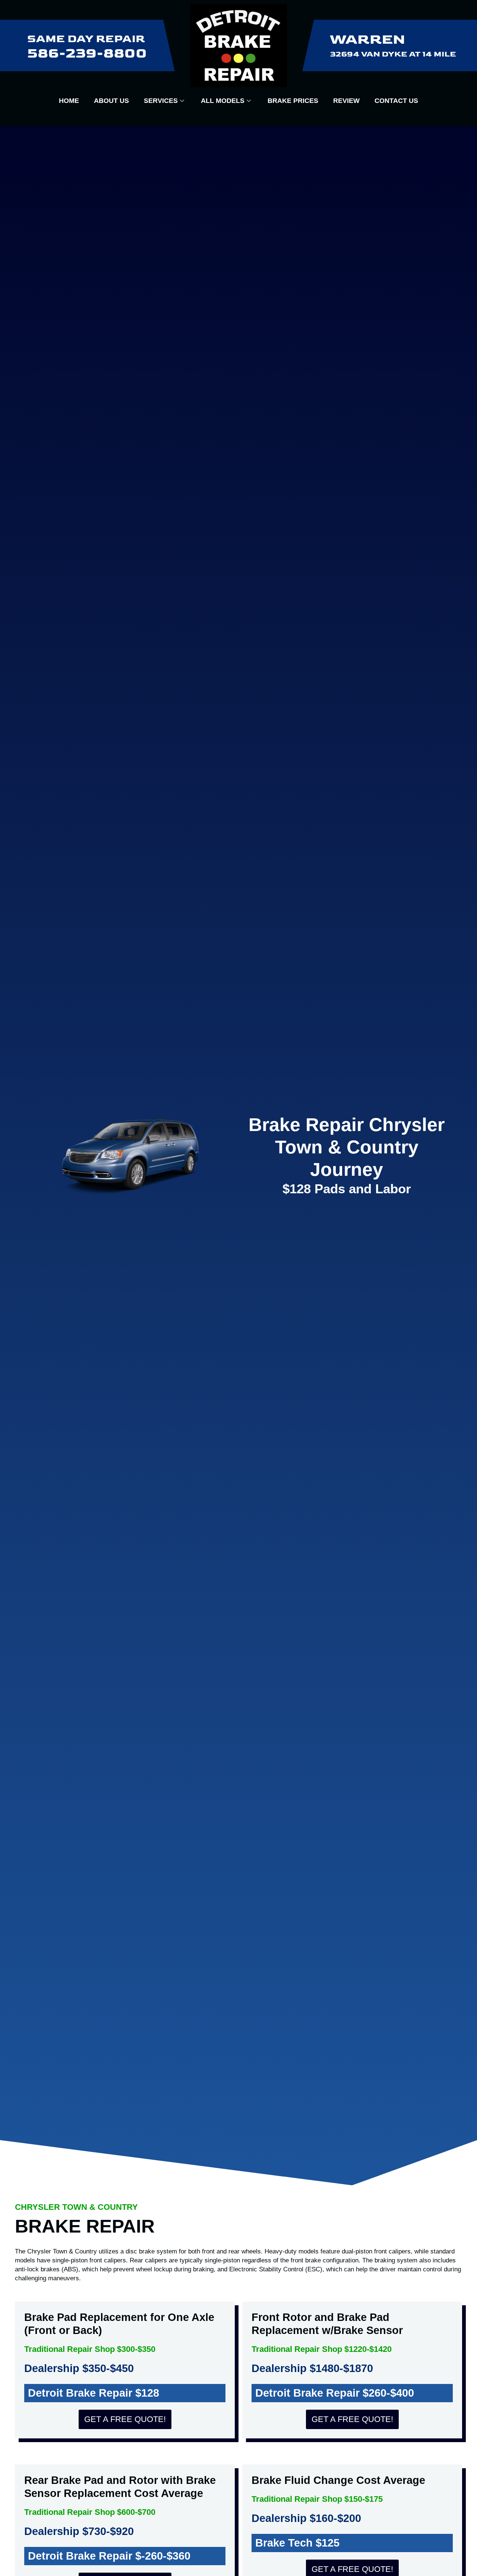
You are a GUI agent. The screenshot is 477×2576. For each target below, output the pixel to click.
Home (69, 101)
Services (161, 101)
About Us (111, 101)
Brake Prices (293, 101)
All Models (223, 101)
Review (346, 101)
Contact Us (396, 101)
